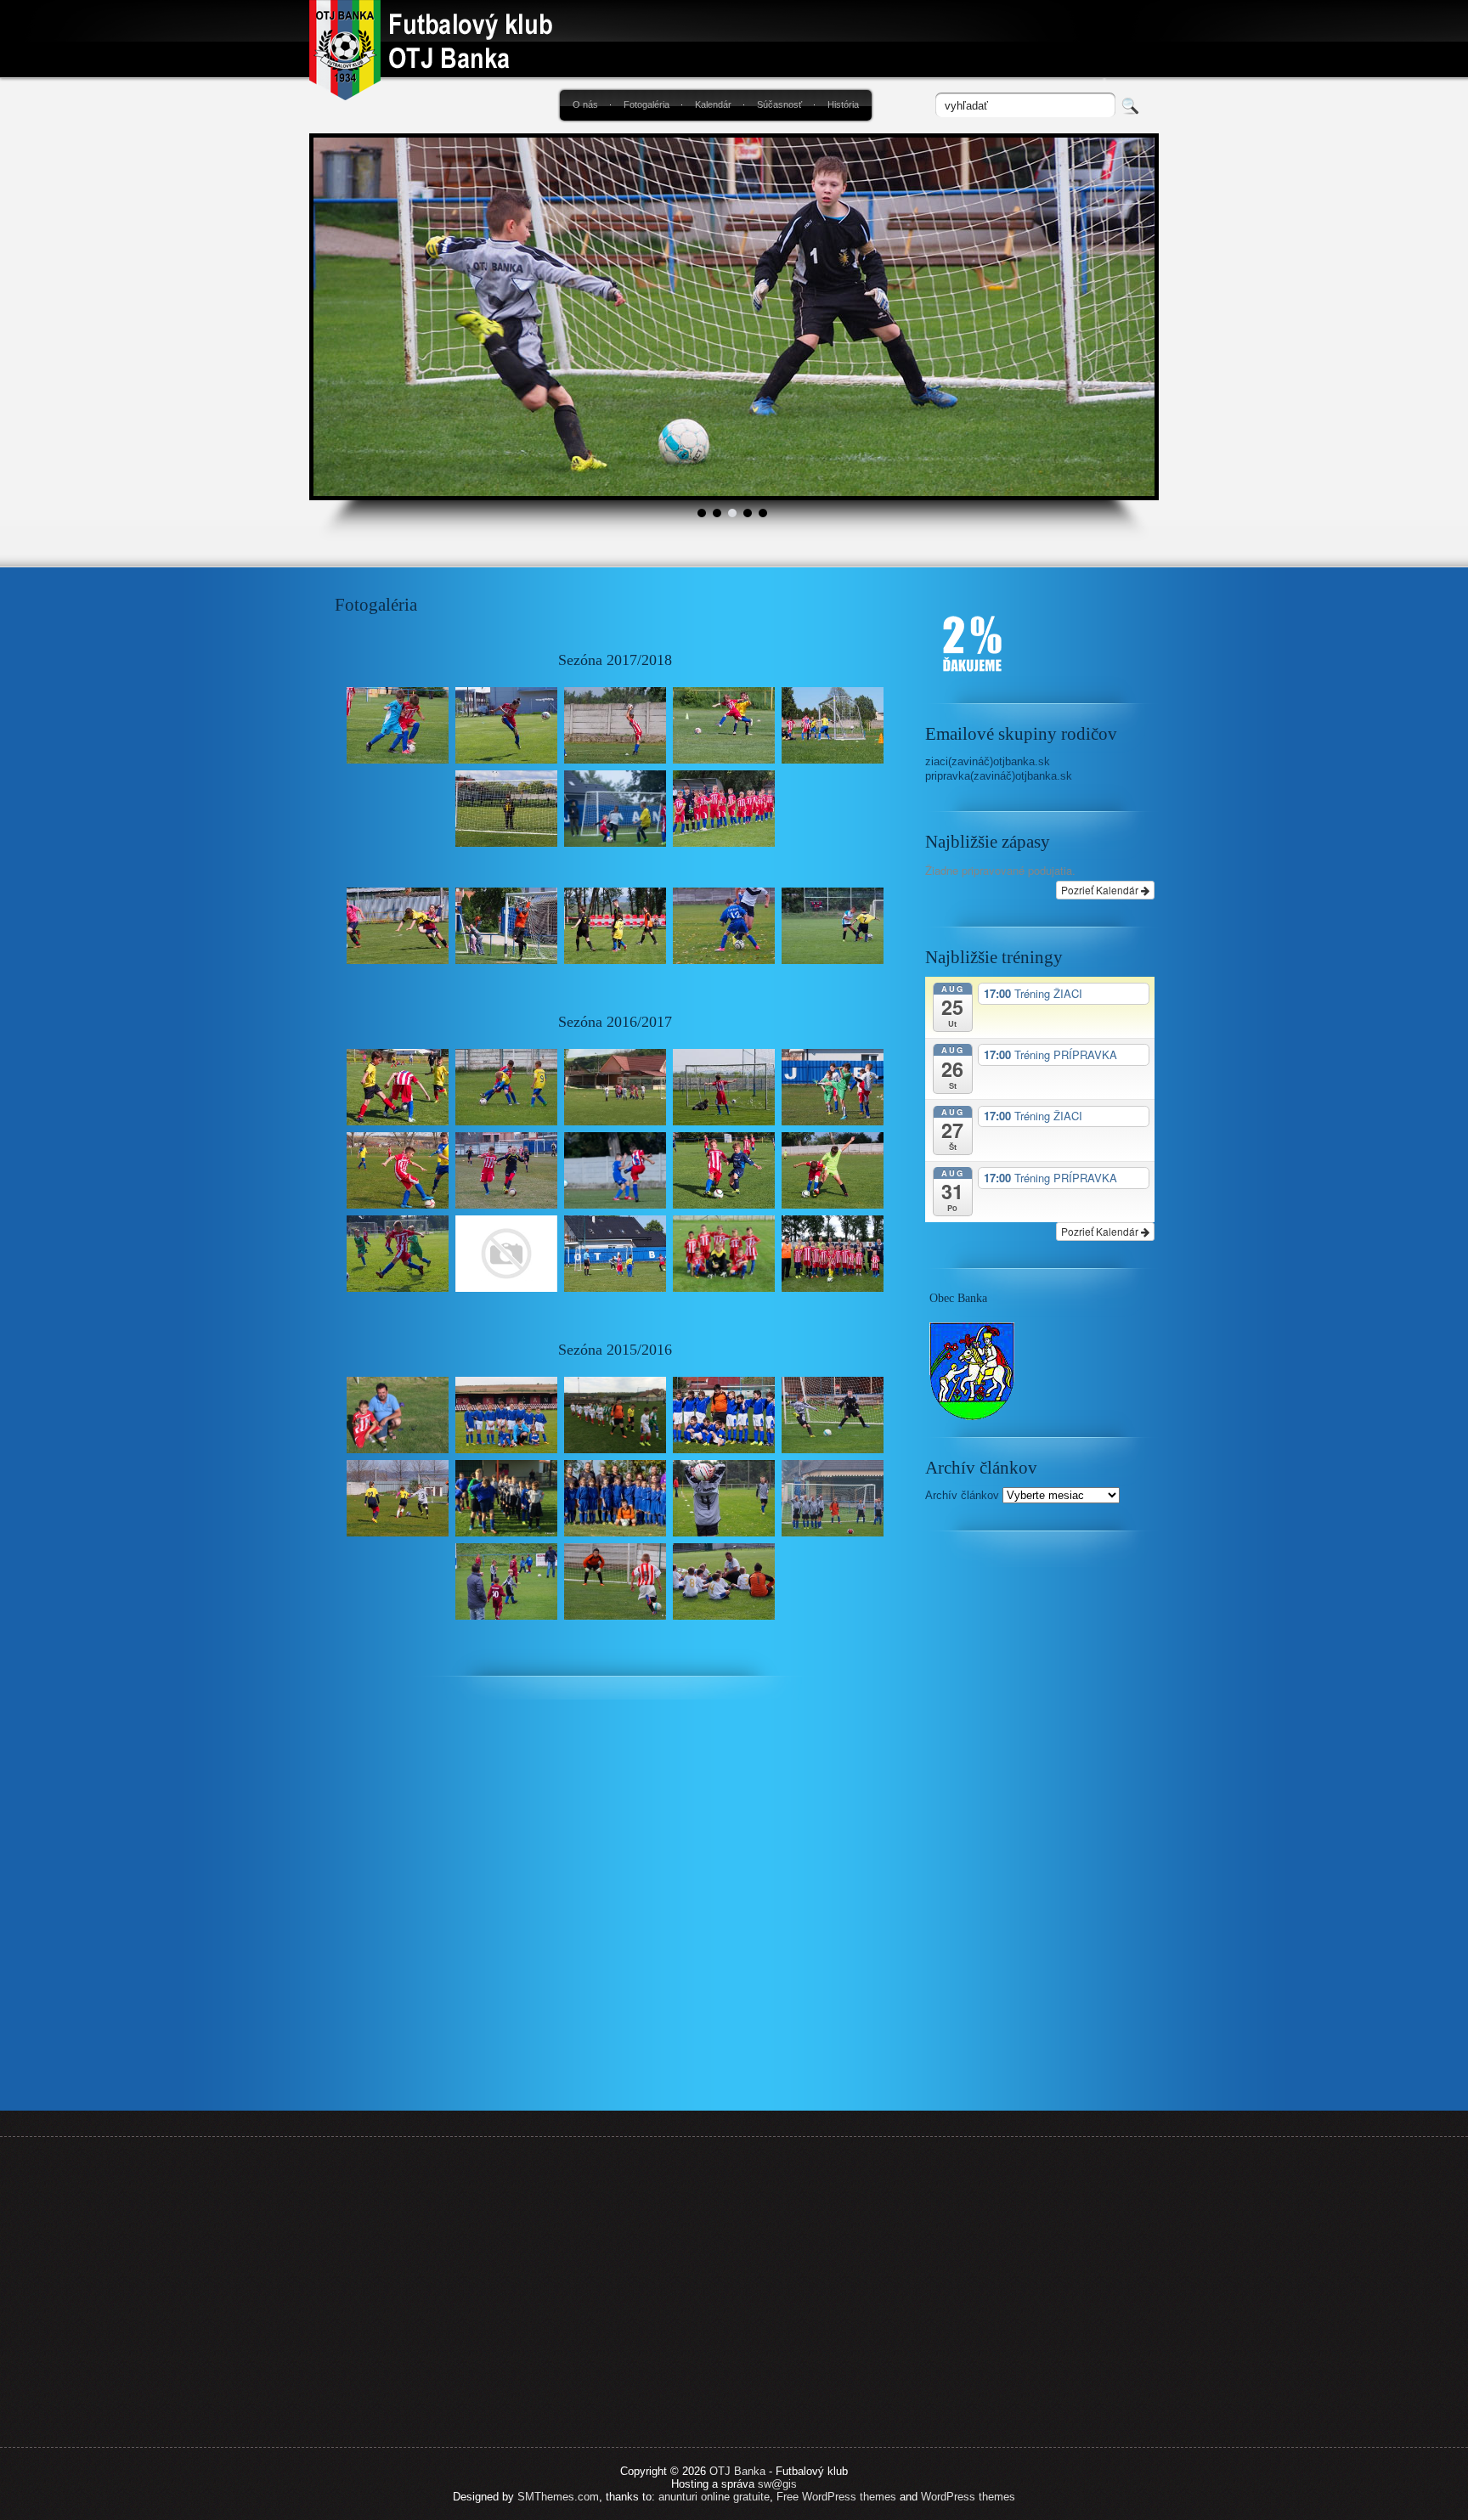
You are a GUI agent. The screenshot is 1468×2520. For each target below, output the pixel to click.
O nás (585, 104)
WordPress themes (968, 2497)
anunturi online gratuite (714, 2497)
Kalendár (713, 104)
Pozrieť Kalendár (1101, 890)
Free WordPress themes (836, 2497)
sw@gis (777, 2484)
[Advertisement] (1040, 1830)
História (843, 104)
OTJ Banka (737, 2471)
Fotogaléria (646, 104)
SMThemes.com (558, 2497)
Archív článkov (962, 1495)
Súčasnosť (779, 104)
